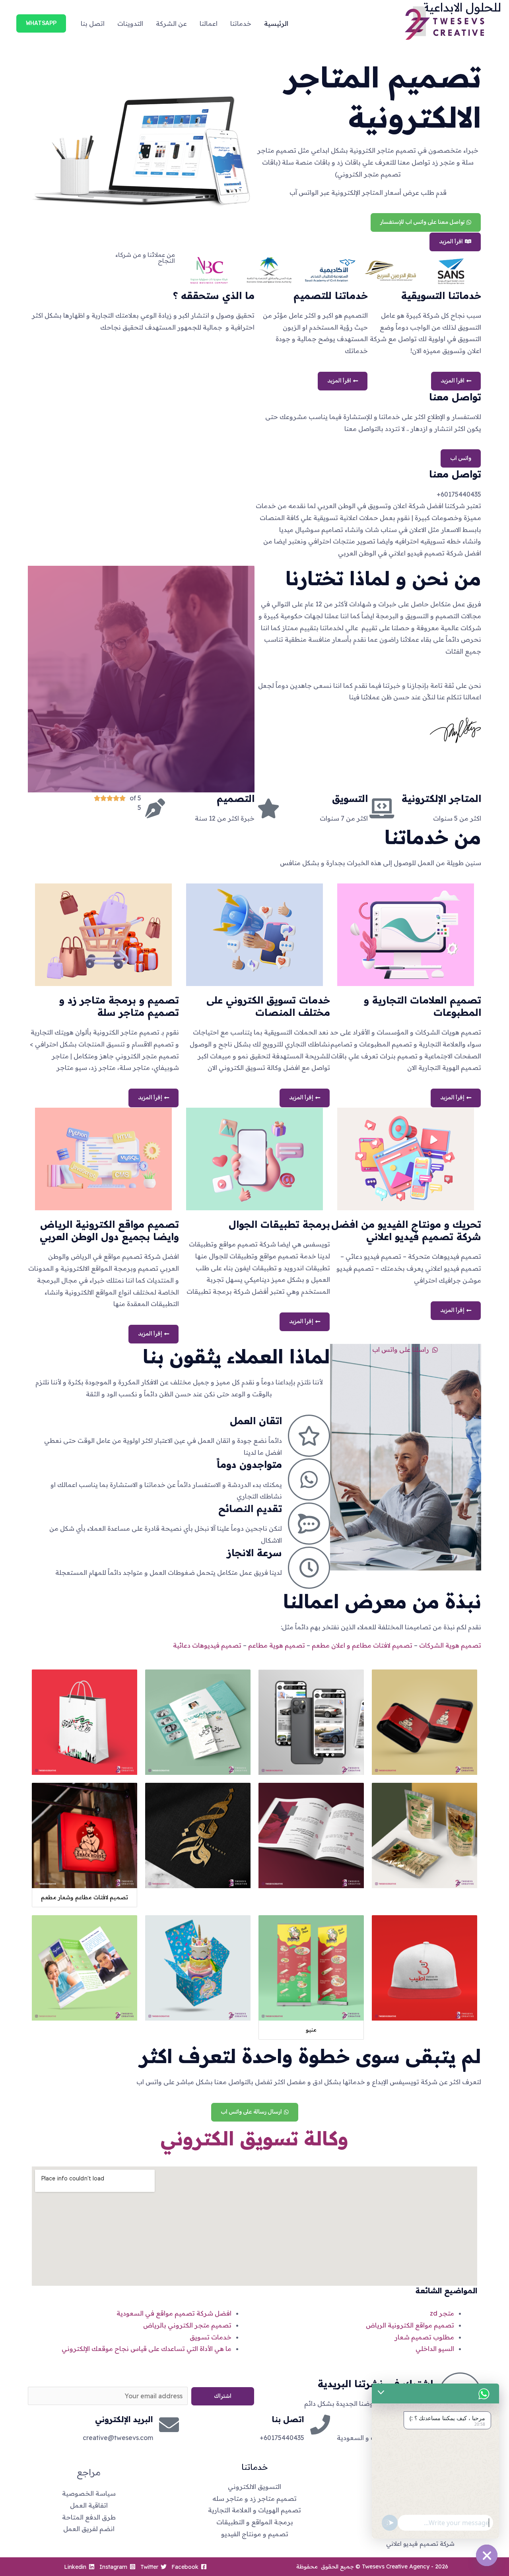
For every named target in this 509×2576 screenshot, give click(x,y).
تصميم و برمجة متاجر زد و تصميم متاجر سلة (119, 1006)
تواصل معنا (455, 474)
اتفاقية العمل (89, 2505)
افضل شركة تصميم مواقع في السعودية (174, 2313)
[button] (41, 23)
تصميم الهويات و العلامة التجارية (254, 2510)
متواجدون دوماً (249, 1464)
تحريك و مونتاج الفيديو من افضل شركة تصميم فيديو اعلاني (406, 1230)
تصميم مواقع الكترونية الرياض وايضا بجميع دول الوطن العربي (109, 1230)
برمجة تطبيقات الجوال (279, 1224)
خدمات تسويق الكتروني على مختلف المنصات (268, 1006)
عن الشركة (171, 23)
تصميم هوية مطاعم (277, 1645)
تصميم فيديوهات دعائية (207, 1645)
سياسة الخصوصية (89, 2493)
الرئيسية (276, 23)
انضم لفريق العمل (89, 2529)
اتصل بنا (93, 23)
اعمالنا (209, 23)
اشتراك (223, 2396)
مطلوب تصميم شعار (424, 2337)
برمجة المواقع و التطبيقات (255, 2522)
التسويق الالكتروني (254, 2487)
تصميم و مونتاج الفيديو (255, 2534)
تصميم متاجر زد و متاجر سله (254, 2498)
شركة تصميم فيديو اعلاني (420, 2544)
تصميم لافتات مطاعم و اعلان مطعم (362, 1645)
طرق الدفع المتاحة (89, 2517)
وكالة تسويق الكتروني (254, 2138)
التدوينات (130, 23)
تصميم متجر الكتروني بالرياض (187, 2325)
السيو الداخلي (435, 2349)
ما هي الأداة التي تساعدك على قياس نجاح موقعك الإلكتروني (147, 2349)
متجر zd (442, 2313)
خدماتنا (241, 23)
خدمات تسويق (211, 2337)
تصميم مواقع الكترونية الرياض (410, 2325)
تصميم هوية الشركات (450, 1645)
